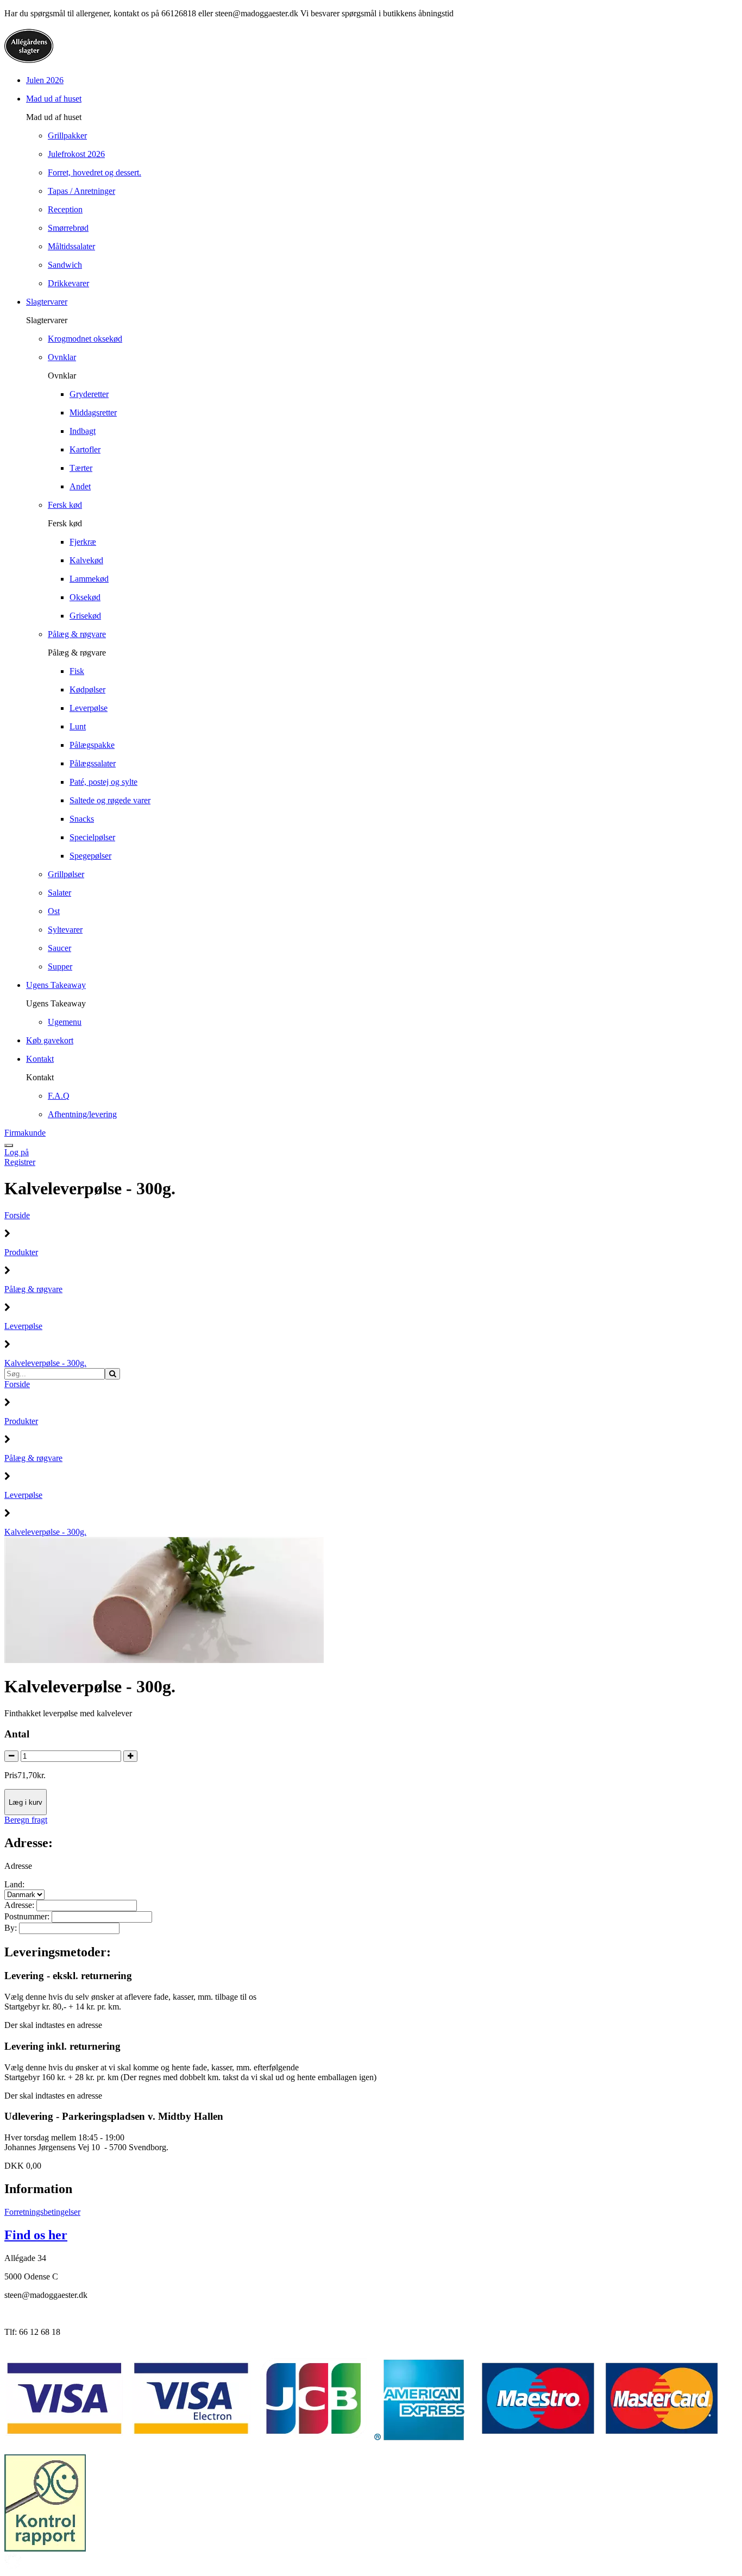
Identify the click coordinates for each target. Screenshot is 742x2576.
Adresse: (20, 1905)
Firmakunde (25, 1133)
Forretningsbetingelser (42, 2212)
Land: (14, 1884)
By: (12, 1928)
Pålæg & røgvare (33, 1289)
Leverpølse (23, 1326)
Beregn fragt (26, 1820)
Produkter (21, 1252)
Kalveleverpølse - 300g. (45, 1363)
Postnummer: (28, 1916)
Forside (17, 1215)
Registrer (20, 1162)
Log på (17, 1152)
